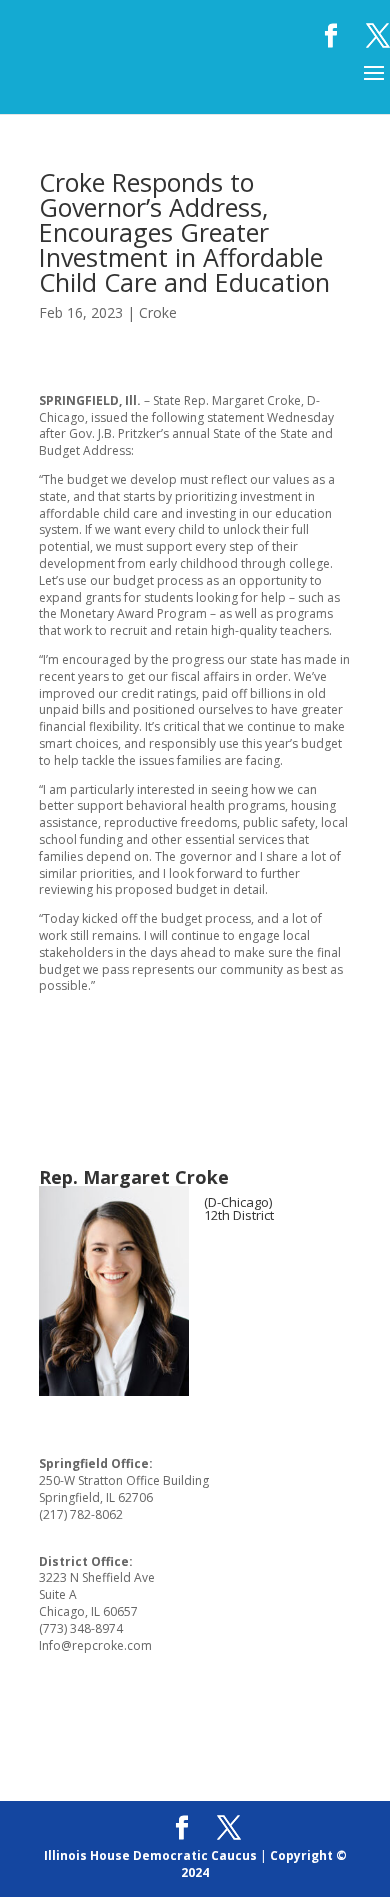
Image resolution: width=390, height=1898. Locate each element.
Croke (158, 312)
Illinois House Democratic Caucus (150, 1855)
